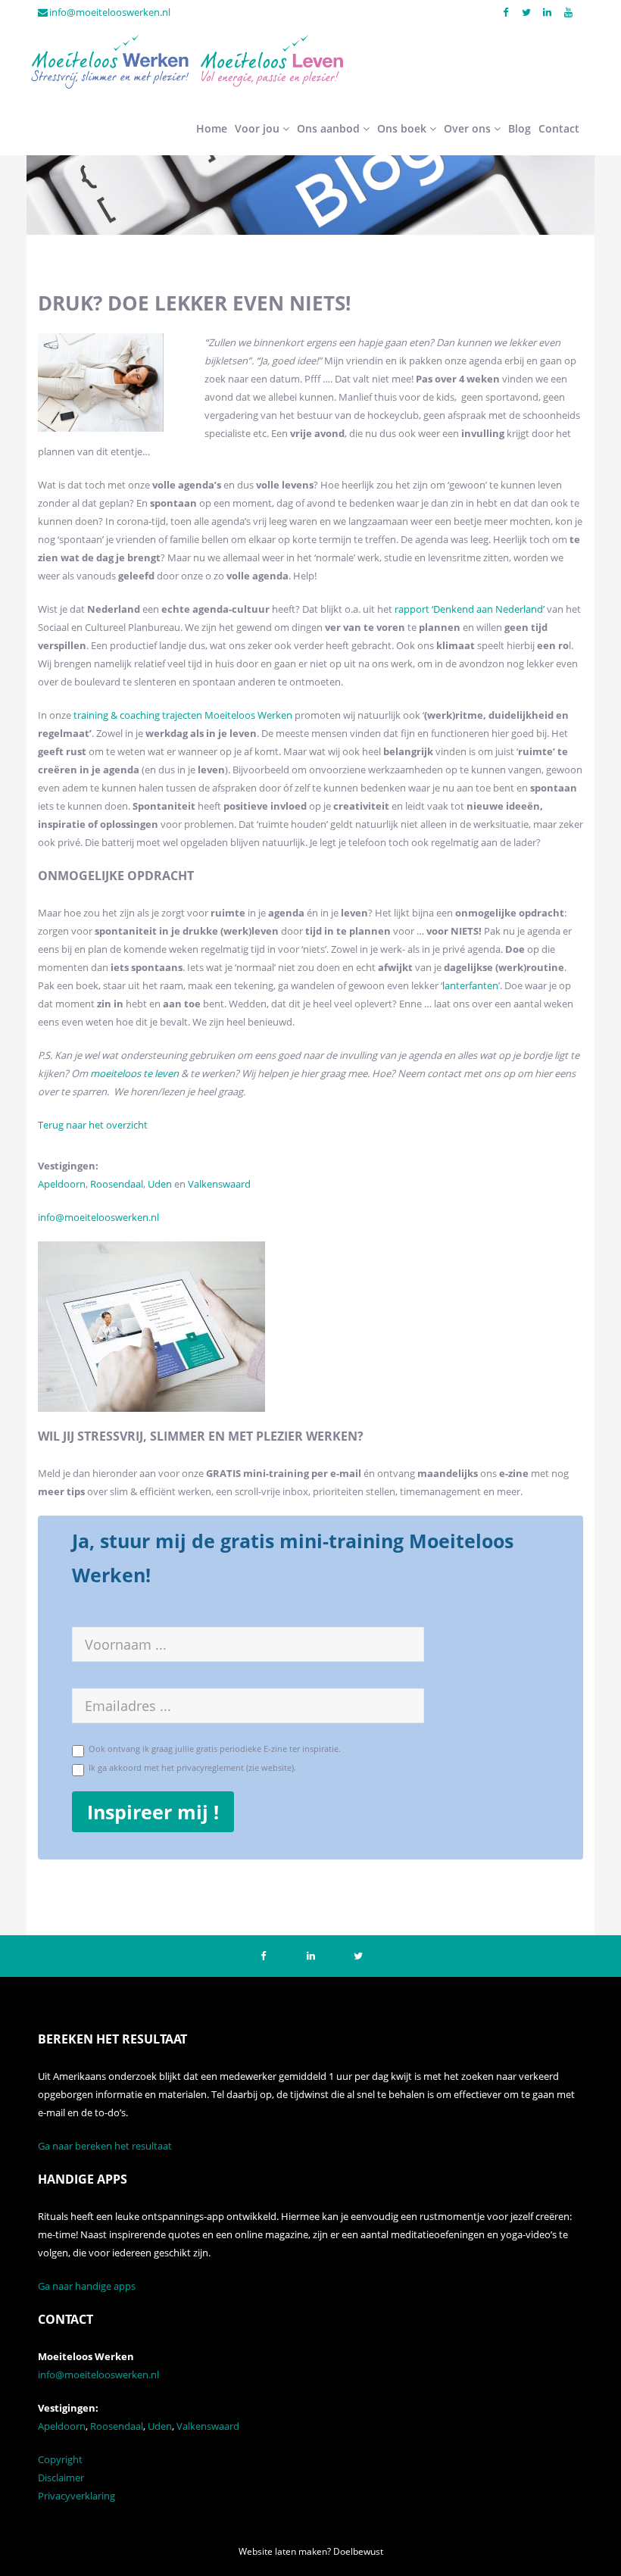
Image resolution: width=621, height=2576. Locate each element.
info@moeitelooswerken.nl (110, 12)
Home (212, 128)
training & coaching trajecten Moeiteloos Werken (183, 715)
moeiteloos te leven (134, 1073)
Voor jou (259, 128)
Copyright (60, 2459)
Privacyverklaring (76, 2496)
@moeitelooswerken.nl (107, 1217)
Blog (520, 128)
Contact (559, 128)
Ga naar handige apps (87, 2286)
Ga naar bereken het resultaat (105, 2146)
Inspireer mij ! (153, 1812)
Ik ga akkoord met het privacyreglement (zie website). (190, 1767)
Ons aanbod (330, 128)
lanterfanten (470, 985)
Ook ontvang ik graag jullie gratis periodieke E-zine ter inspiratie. (212, 1749)
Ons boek (403, 128)
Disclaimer (61, 2478)
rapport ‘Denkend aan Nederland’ (470, 609)
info (47, 1217)
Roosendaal (117, 1184)
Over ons (469, 128)
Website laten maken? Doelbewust (311, 2551)
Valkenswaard (219, 1184)
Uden (161, 1184)
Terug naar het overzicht (93, 1125)
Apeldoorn (62, 1184)
